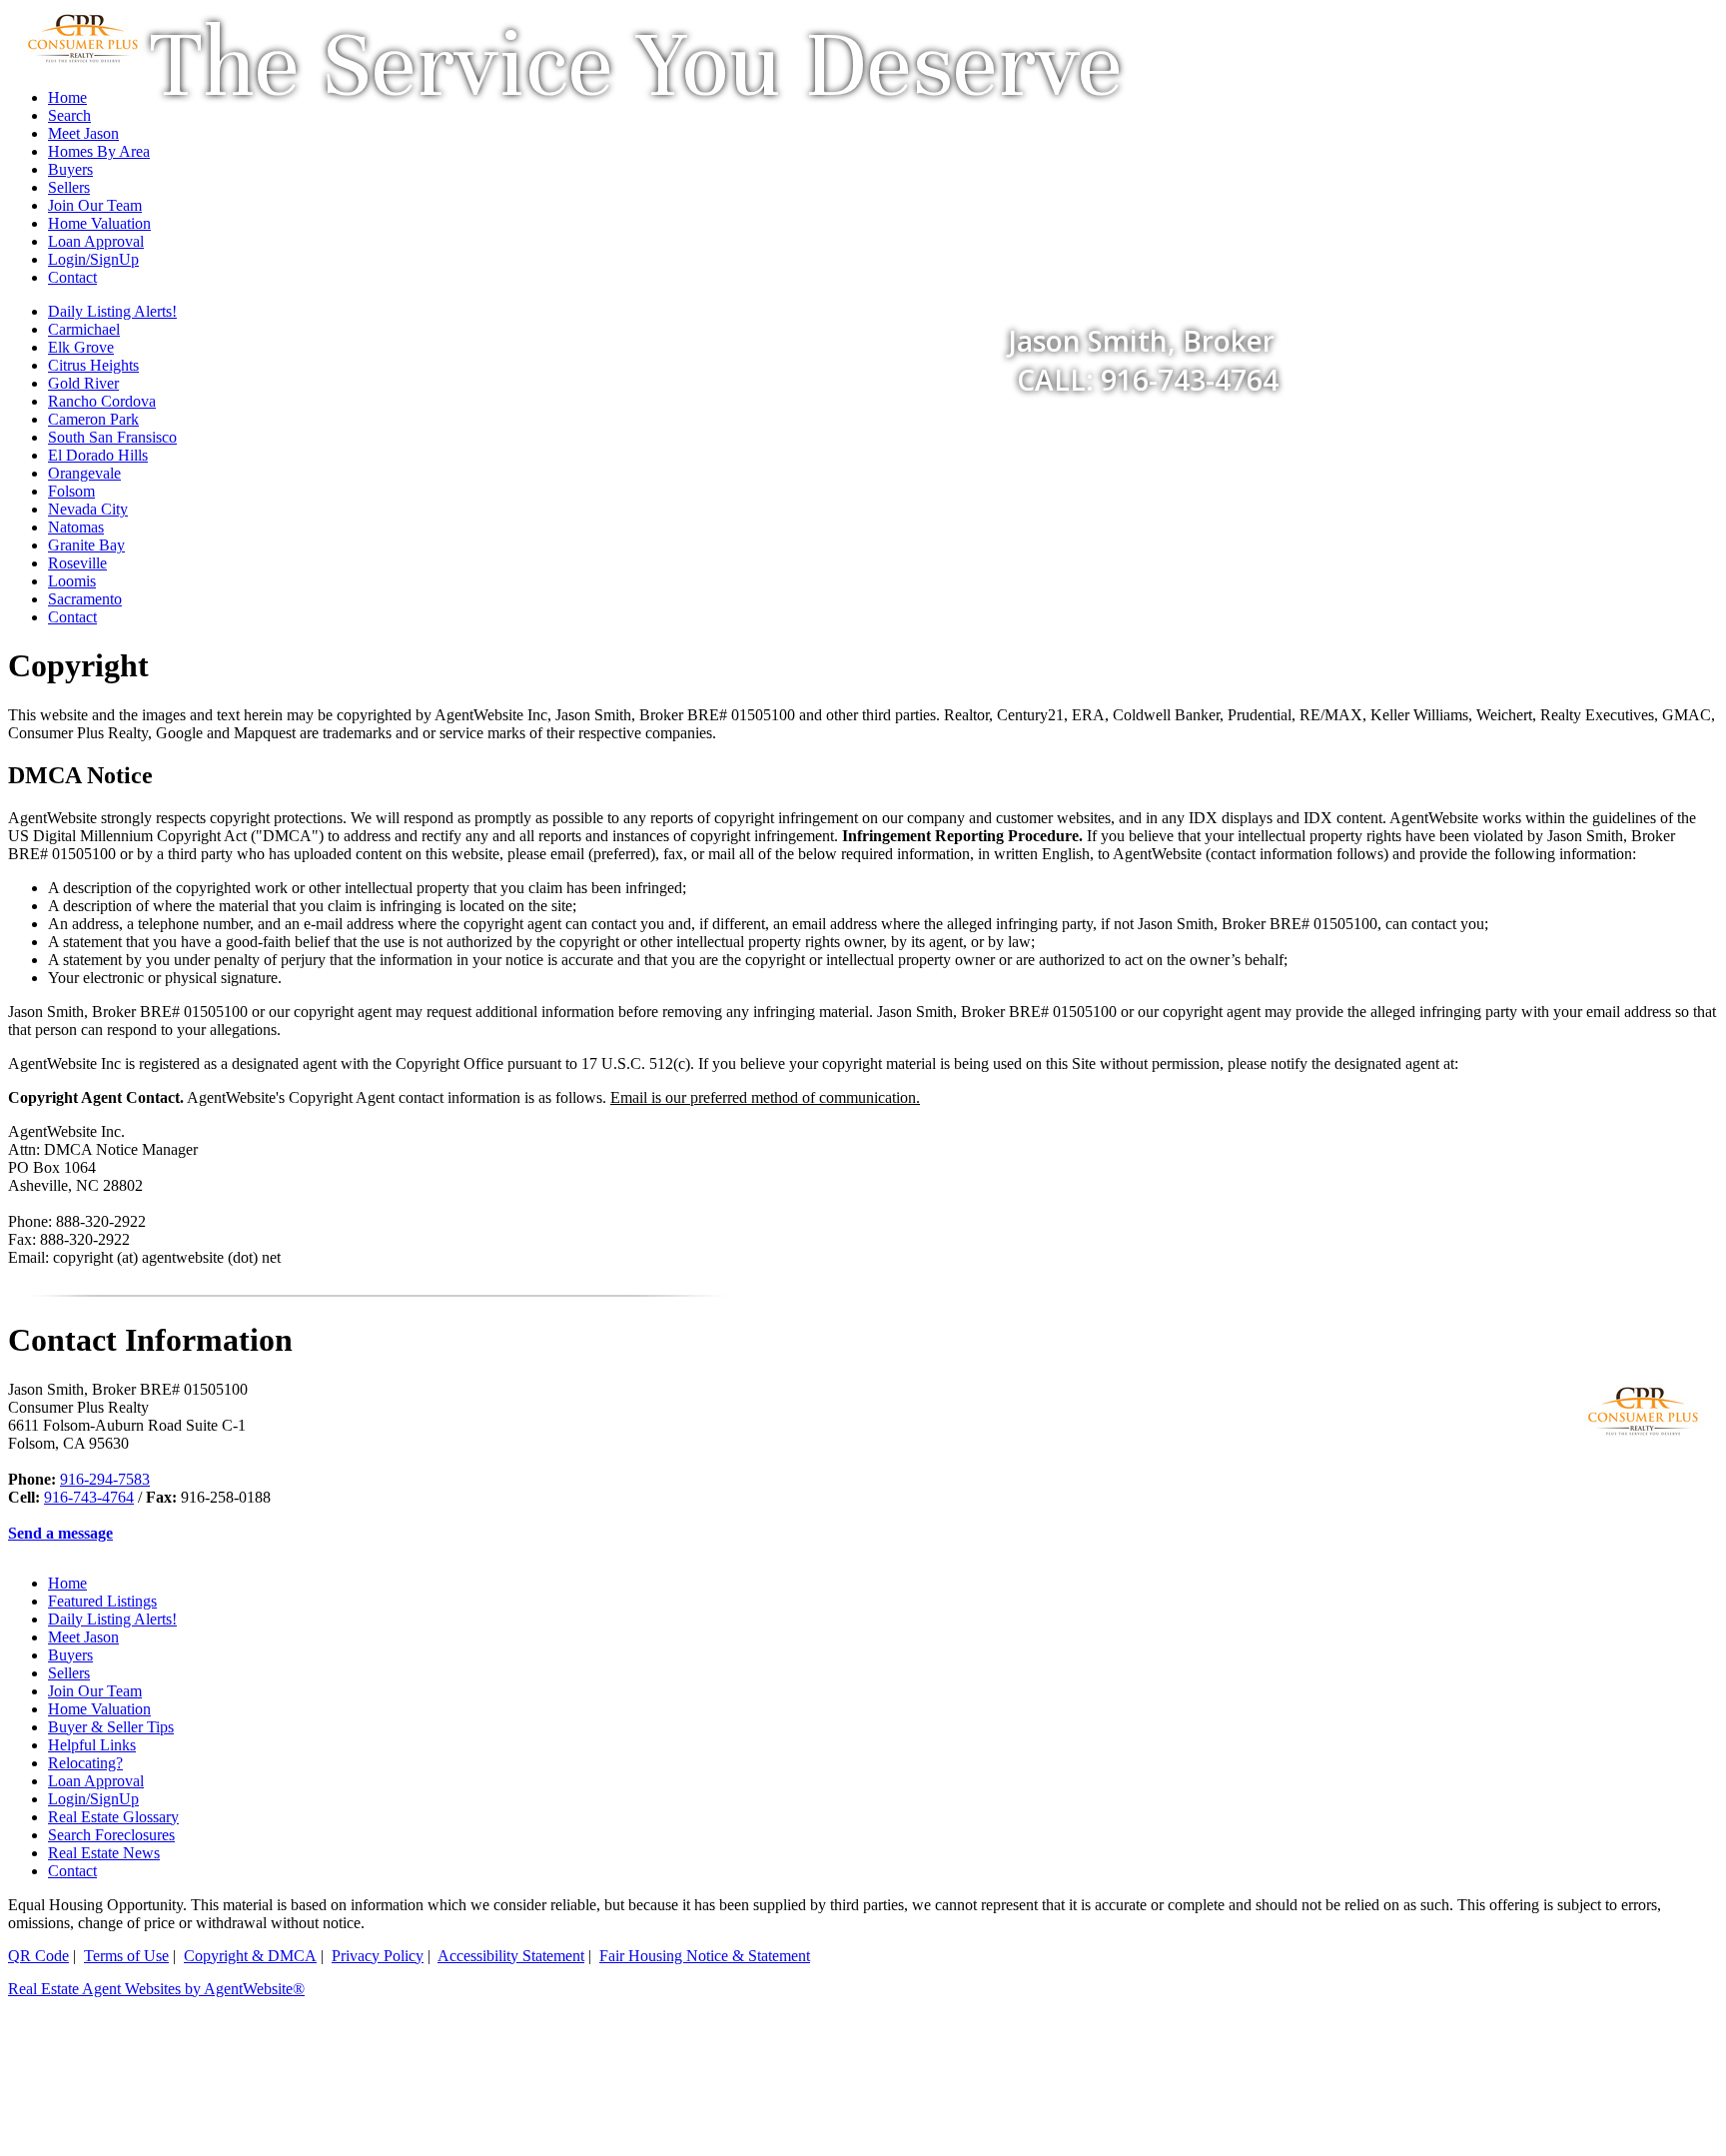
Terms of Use (126, 1956)
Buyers (70, 1655)
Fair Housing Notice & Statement (705, 1956)
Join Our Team (95, 1691)
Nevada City (88, 509)
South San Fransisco (112, 437)
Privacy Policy (378, 1956)
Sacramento (85, 599)
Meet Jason (83, 1637)
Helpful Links (92, 1745)
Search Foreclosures (111, 1835)
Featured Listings (102, 1601)
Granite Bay (86, 545)
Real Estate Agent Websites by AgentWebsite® (156, 1989)
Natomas (76, 527)
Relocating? (85, 1763)
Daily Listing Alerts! (112, 1619)
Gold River (83, 383)
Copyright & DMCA (250, 1956)
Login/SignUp (93, 1799)
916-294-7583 (105, 1479)
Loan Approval (96, 1781)
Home (67, 1583)
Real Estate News (104, 1853)
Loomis (72, 581)
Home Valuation (99, 1709)
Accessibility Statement (511, 1956)
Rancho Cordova (102, 401)
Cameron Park (93, 419)
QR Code (38, 1956)
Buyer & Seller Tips (111, 1727)
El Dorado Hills (98, 455)
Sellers (69, 1673)
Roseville (77, 563)
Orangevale (84, 473)
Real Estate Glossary (113, 1817)
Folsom (71, 491)
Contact (72, 617)
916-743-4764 (89, 1497)
